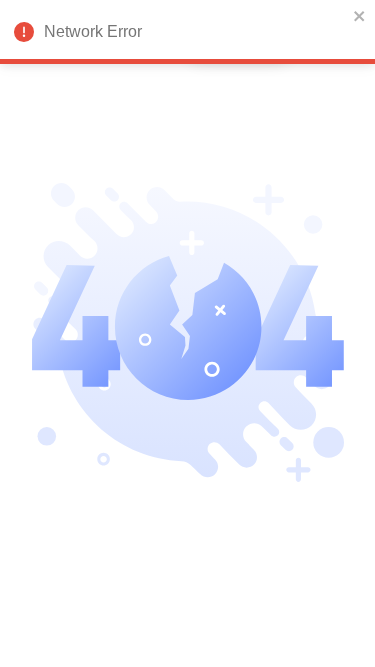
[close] (360, 16)
